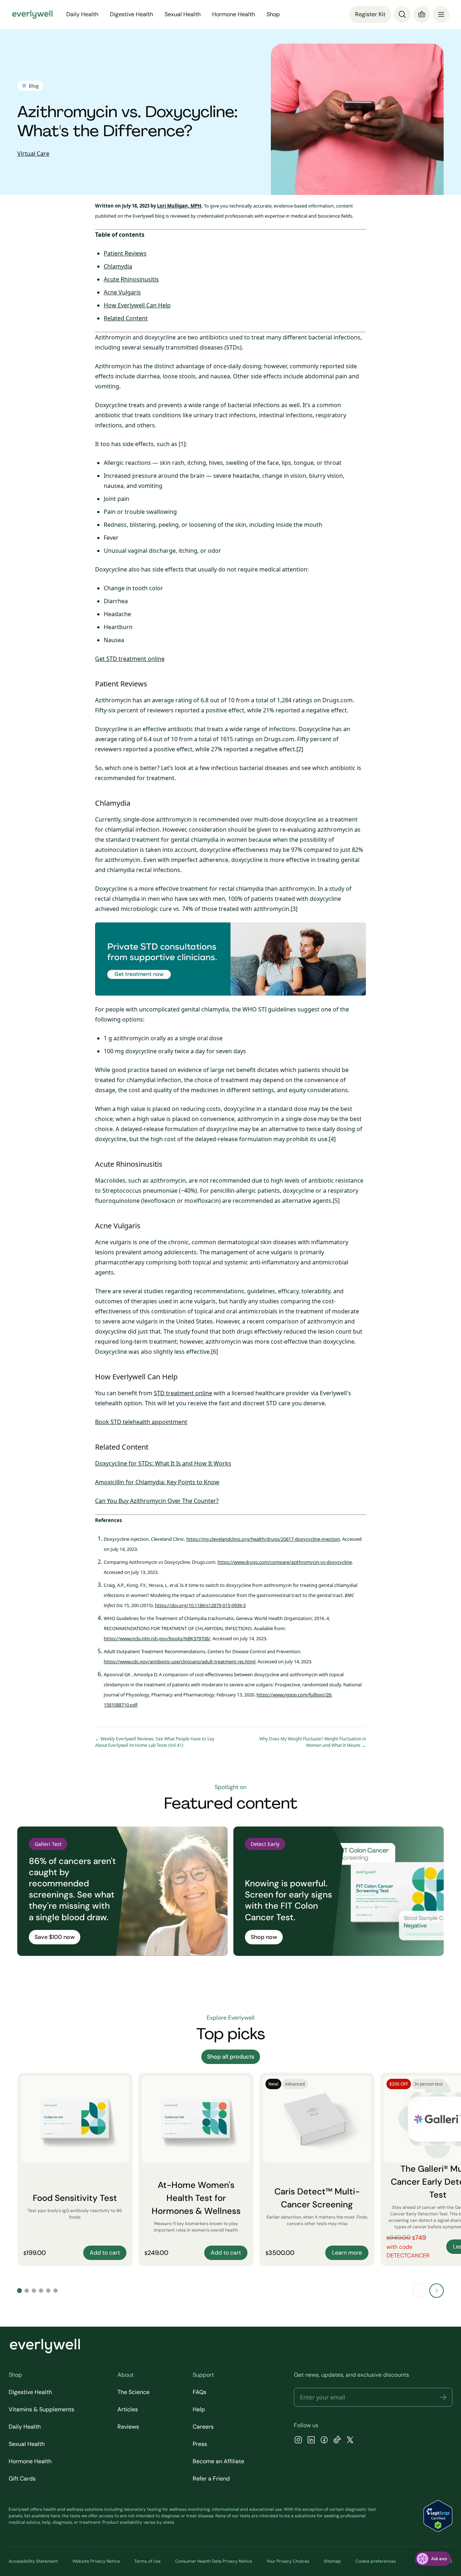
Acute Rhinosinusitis (131, 279)
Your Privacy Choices (288, 2561)
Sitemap (332, 2561)
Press (200, 2444)
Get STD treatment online (130, 659)
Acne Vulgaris (122, 292)
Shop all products (231, 2057)
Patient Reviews (125, 253)
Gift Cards (22, 2479)
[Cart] (422, 14)
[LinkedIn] (311, 2441)
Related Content (126, 318)
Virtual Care (33, 154)
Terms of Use (147, 2561)
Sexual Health (27, 2444)
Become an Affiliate (218, 2461)
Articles (128, 2409)
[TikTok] (337, 2441)
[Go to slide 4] (41, 2291)
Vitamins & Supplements (41, 2409)
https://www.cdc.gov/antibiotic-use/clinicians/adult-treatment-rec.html (180, 1661)
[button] (443, 2397)
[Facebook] (324, 2441)
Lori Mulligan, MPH (179, 206)
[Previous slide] (419, 2291)
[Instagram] (298, 2441)
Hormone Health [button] (234, 14)
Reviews (128, 2427)
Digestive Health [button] (131, 14)
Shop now (264, 1937)
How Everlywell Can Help (137, 305)
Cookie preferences (376, 2561)
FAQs (200, 2392)
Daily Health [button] (82, 14)
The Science (133, 2392)
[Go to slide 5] (48, 2291)
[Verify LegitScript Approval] (438, 2516)
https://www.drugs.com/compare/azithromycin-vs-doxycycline (285, 1562)
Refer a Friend (211, 2479)
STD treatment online (183, 1393)
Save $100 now (55, 1937)
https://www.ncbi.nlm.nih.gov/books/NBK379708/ (157, 1638)
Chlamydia (118, 266)
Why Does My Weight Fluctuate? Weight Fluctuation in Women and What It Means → (313, 1742)
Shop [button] (273, 14)
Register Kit (370, 14)
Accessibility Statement (33, 2561)
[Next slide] (437, 2291)
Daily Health (25, 2427)
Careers (203, 2427)
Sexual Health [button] (183, 14)
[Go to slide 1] (19, 2291)
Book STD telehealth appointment (141, 1422)
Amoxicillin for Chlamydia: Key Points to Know (157, 1482)
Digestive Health (30, 2392)
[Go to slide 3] (34, 2291)
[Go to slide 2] (27, 2291)
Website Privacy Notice (96, 2561)
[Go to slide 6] (55, 2291)
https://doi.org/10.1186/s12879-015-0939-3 (200, 1605)
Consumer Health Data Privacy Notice (214, 2561)
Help (199, 2409)
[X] (350, 2441)
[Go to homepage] (32, 14)
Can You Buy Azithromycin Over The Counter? (157, 1501)
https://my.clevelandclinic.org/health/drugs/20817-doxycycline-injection (263, 1539)
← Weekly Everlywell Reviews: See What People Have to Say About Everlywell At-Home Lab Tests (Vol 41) (155, 1742)
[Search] (402, 14)
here (55, 2516)
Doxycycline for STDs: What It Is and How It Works (163, 1463)
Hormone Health (30, 2461)
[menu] (441, 14)
